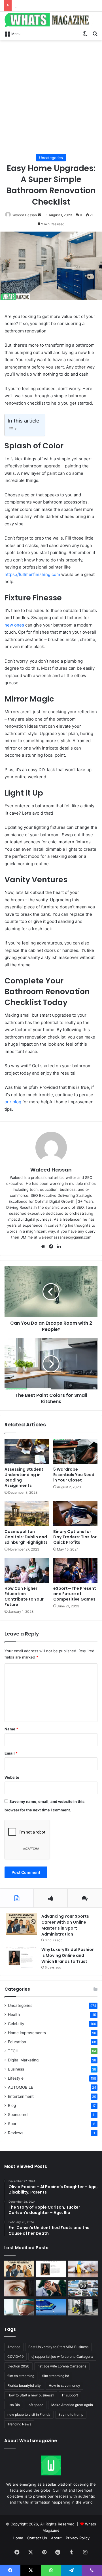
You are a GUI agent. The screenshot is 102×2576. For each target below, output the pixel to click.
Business (16, 2069)
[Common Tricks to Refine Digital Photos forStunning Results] (83, 2288)
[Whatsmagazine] (51, 20)
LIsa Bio (14, 2405)
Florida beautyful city (24, 2385)
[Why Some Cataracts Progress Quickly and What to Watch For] (19, 2288)
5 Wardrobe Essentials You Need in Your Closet (74, 1475)
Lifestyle (16, 2078)
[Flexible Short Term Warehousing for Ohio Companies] (83, 2307)
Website (12, 1777)
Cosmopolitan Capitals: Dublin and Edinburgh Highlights (26, 1537)
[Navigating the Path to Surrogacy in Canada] (19, 2307)
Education (17, 2042)
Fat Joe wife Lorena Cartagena (62, 2366)
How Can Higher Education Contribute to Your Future (24, 1596)
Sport (13, 2124)
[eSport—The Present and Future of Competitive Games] (75, 1570)
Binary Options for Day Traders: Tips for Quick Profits (75, 1537)
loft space (36, 2405)
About (56, 2538)
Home (18, 2538)
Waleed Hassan (25, 215)
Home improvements (27, 2033)
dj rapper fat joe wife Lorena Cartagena (62, 2357)
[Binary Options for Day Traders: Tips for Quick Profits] (75, 1514)
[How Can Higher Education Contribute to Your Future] (27, 1570)
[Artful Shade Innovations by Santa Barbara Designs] (51, 2307)
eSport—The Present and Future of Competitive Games (75, 1594)
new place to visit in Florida (29, 2414)
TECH (13, 2051)
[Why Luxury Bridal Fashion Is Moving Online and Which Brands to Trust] (22, 1957)
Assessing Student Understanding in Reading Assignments (24, 1477)
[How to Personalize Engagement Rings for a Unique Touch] (51, 2288)
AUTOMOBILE (21, 2087)
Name (11, 1729)
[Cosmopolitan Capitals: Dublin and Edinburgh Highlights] (27, 1514)
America (14, 2347)
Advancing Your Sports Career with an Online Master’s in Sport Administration (65, 1925)
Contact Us (37, 2538)
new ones (14, 625)
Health (14, 2015)
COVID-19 (15, 2357)
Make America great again (72, 2405)
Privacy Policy (78, 2538)
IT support (70, 2395)
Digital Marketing (23, 2060)
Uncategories (51, 158)
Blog (12, 2105)
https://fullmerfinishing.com (32, 574)
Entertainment (21, 2096)
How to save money (64, 2385)
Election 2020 (18, 2366)
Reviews (16, 2133)
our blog (13, 1102)
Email (11, 1753)
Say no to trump (71, 2414)
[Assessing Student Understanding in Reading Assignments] (27, 1451)
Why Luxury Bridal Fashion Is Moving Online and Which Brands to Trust (68, 1955)
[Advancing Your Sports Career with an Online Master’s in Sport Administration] (22, 1924)
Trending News (19, 2424)
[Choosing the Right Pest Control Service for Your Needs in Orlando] (83, 2269)
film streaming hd (56, 2376)
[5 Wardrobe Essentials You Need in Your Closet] (75, 1451)
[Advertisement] (51, 97)
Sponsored (18, 2115)
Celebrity (16, 2024)
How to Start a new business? (31, 2395)
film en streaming (21, 2376)
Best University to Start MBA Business (58, 2347)
